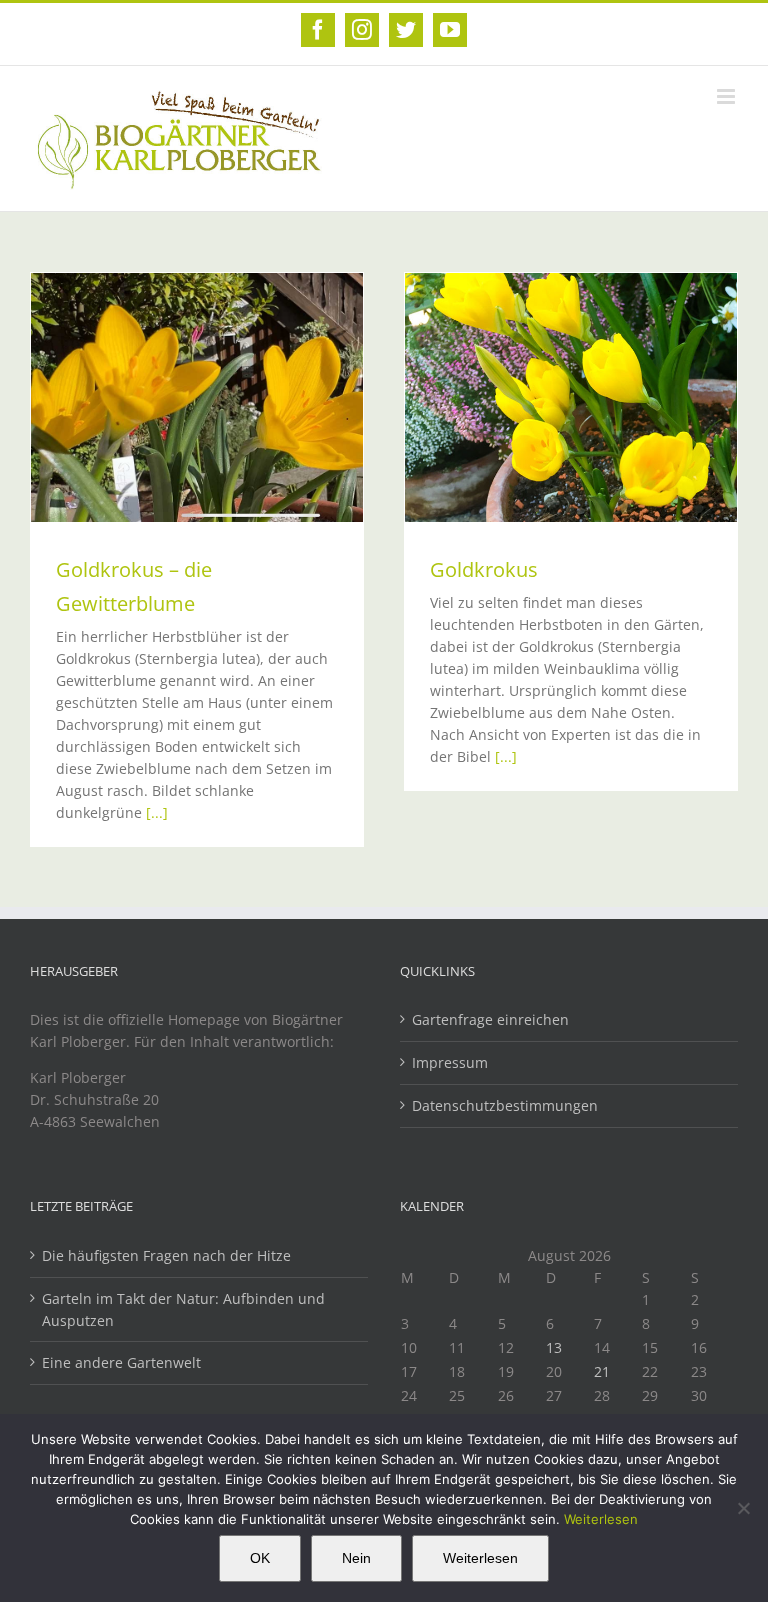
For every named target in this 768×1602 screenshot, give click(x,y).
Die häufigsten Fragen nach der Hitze (166, 1255)
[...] (157, 812)
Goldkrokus (484, 569)
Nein (356, 1558)
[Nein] (743, 1508)
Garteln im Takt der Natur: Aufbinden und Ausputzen (183, 1309)
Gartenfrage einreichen (490, 1019)
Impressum (450, 1062)
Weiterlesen (601, 1519)
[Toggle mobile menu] (727, 96)
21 (602, 1371)
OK (260, 1558)
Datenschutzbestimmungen (505, 1105)
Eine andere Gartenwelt (121, 1362)
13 (554, 1347)
